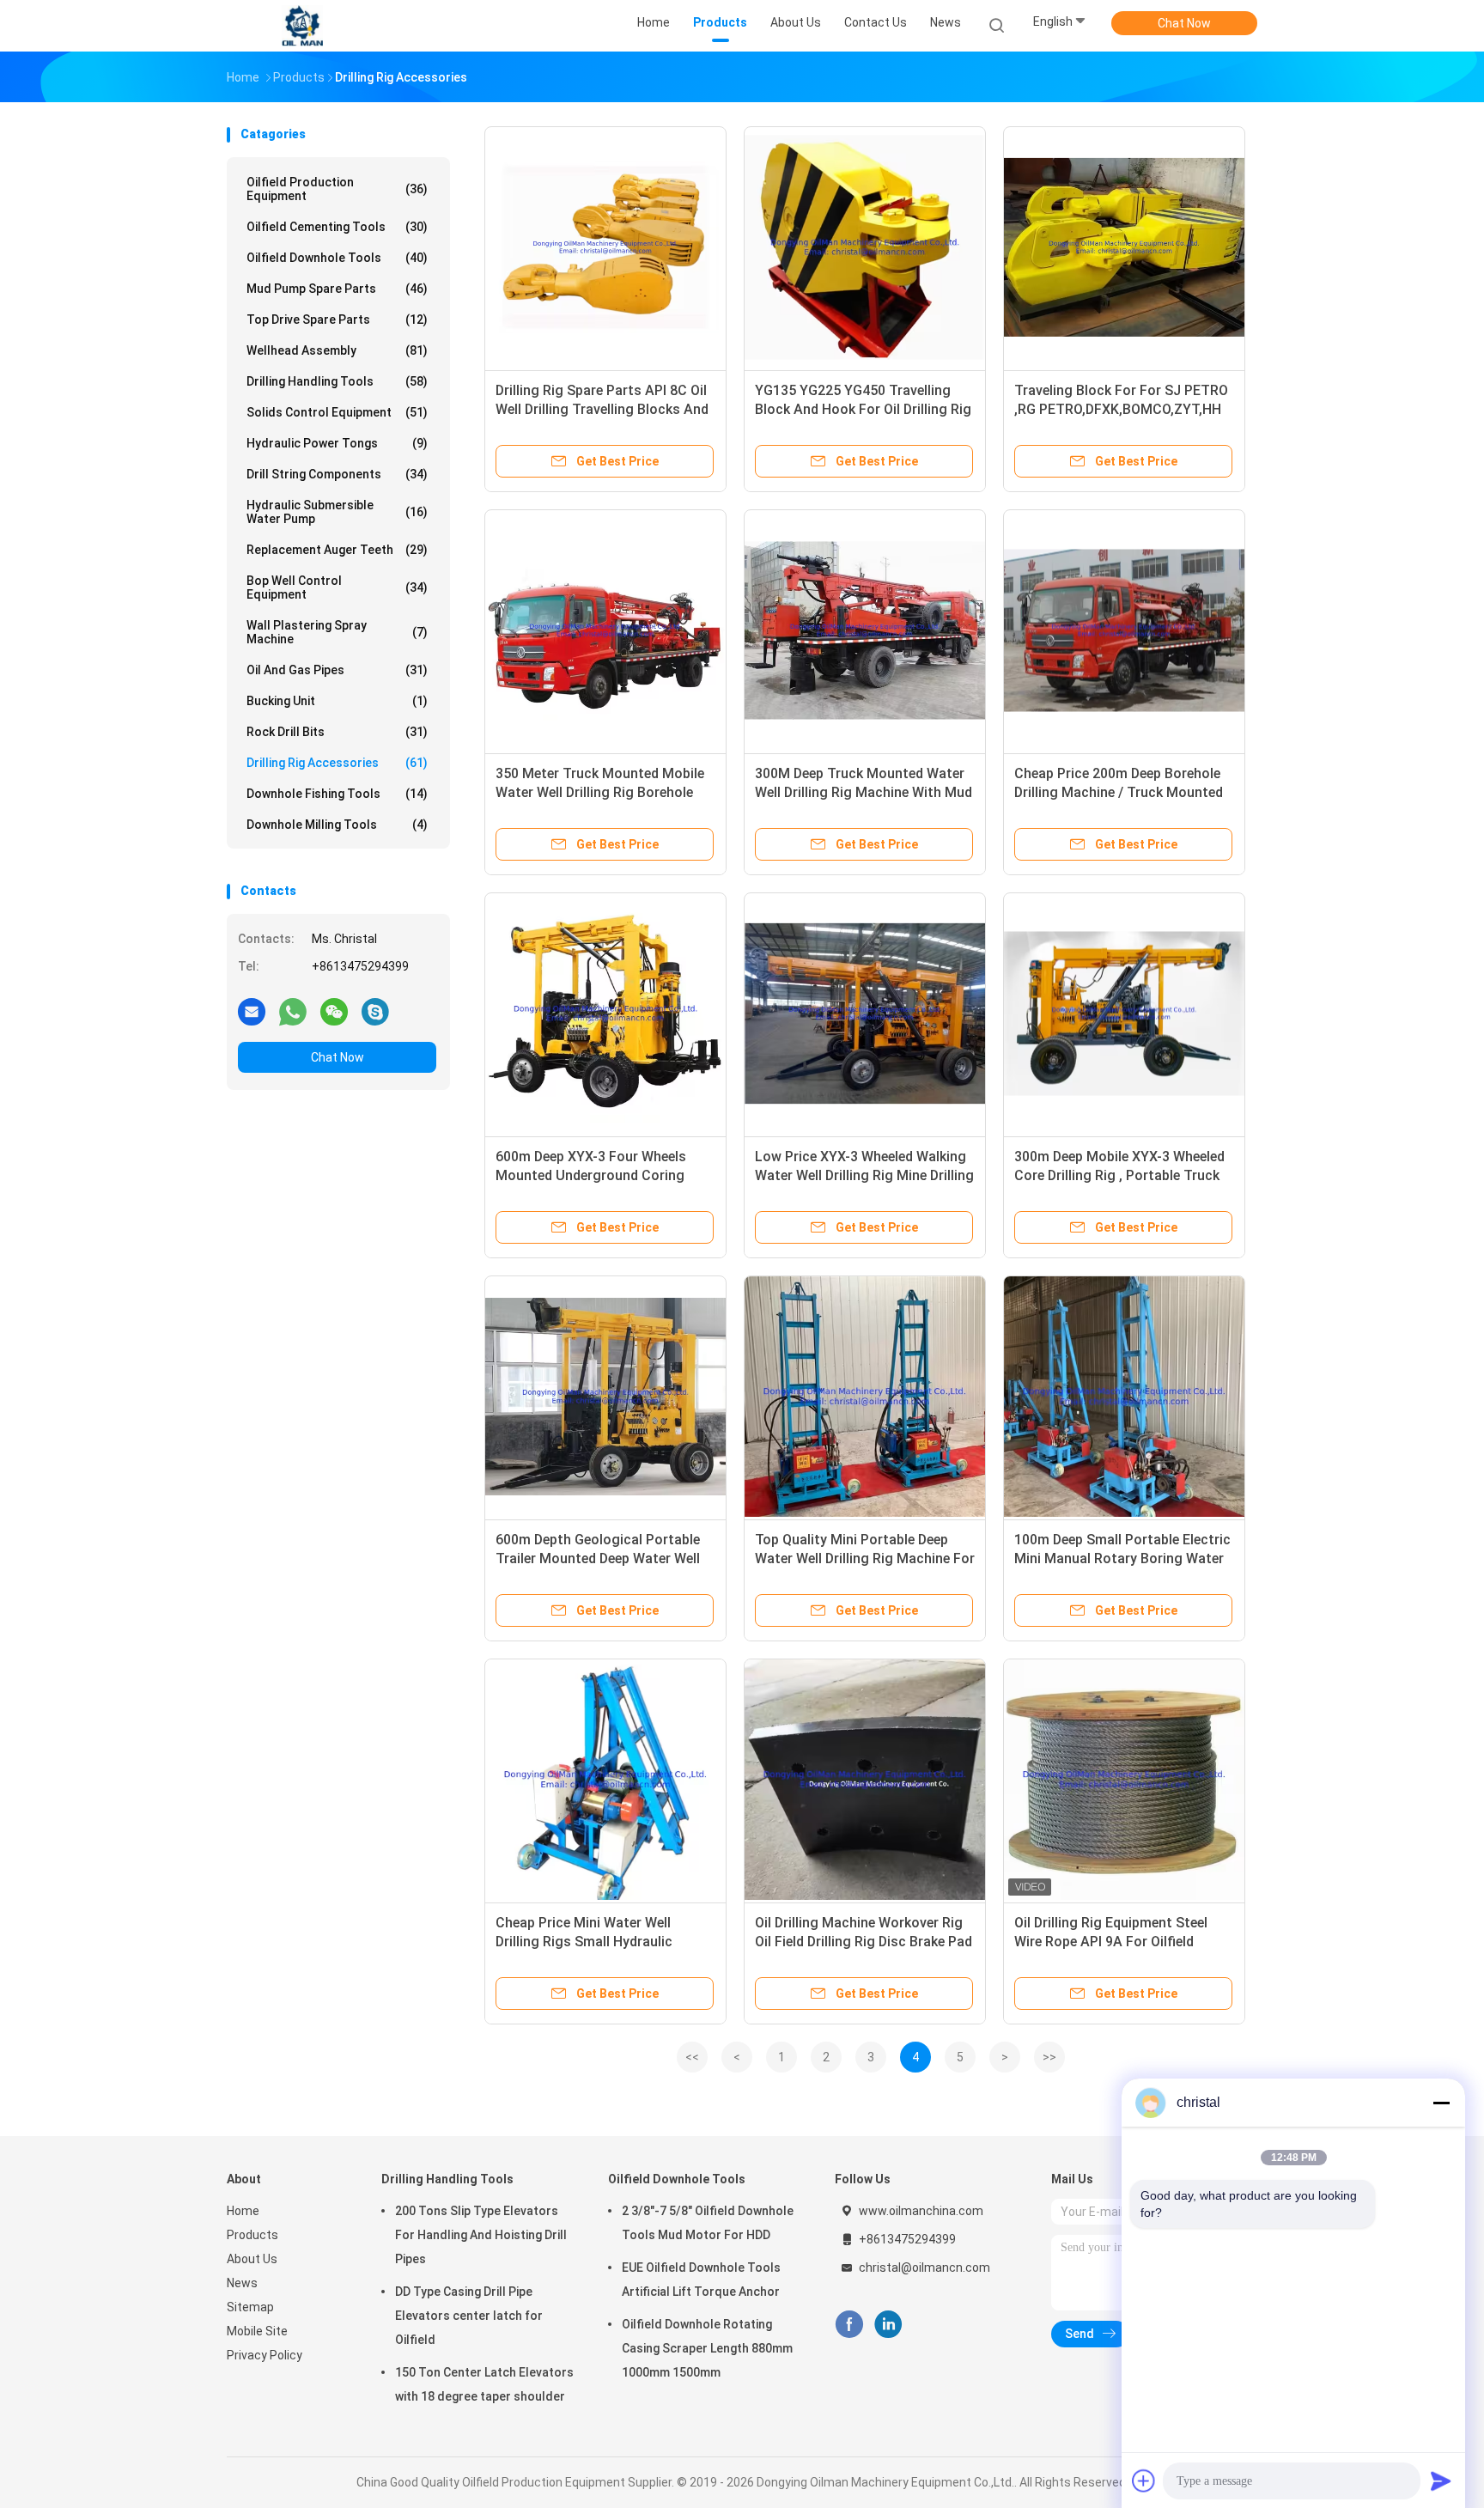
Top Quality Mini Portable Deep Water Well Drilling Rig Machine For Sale (865, 1558)
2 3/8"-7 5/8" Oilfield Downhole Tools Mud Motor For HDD (708, 2223)
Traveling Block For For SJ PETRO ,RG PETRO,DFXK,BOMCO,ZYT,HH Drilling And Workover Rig (1121, 409)
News (242, 2283)
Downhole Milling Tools (337, 825)
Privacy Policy (265, 2355)
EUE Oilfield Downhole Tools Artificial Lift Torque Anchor (701, 2280)
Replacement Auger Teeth (337, 550)
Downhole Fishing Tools (337, 794)
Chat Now (1184, 23)
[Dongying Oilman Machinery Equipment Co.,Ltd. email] (252, 1011)
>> (1049, 2057)
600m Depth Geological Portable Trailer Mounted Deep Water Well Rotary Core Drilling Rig (598, 1558)
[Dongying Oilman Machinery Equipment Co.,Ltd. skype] (375, 1011)
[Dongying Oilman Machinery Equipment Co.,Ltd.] (302, 26)
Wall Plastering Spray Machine (337, 632)
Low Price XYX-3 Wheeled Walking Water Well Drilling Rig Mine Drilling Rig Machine (864, 1175)
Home (243, 2211)
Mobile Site (257, 2331)
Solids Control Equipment (337, 412)
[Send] (1441, 2481)
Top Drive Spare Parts (337, 320)
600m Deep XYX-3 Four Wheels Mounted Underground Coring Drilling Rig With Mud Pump (591, 1175)
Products (252, 2235)
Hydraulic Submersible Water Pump (337, 512)
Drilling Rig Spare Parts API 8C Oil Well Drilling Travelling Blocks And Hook (602, 409)
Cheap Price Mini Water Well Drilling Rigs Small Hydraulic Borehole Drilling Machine (584, 1942)
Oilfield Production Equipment (337, 189)
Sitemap (250, 2307)
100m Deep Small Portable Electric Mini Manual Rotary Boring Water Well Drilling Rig (1122, 1558)
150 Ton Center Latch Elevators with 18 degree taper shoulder (484, 2384)
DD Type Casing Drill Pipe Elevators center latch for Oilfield (469, 2316)
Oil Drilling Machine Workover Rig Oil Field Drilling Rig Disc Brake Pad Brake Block (864, 1942)
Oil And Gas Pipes (337, 670)
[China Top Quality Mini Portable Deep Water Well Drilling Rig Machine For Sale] (865, 1397)
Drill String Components (337, 474)
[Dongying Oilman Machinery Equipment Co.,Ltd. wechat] (334, 1011)
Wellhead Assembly (337, 350)
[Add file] (1144, 2481)
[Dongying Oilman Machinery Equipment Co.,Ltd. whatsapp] (293, 1011)
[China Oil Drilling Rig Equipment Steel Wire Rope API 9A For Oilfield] (1124, 1780)
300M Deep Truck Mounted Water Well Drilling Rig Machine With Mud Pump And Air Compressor (864, 792)
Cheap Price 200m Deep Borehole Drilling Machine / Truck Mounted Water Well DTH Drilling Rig (1119, 792)
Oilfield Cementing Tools (337, 227)
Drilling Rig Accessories (337, 763)
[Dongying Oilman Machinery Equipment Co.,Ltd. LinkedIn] (888, 2325)
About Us (252, 2259)
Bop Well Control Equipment (337, 587)
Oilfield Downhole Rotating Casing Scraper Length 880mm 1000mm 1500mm (707, 2348)
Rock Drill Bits (337, 732)
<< (692, 2057)
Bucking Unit (337, 701)
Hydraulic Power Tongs (337, 443)
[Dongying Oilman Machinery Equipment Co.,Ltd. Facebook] (849, 2325)
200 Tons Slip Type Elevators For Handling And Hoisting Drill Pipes (481, 2235)
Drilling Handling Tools (337, 381)
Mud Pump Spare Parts (337, 289)
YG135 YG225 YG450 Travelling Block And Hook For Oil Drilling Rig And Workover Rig (863, 409)
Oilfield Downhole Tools (337, 258)
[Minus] (1441, 2103)
